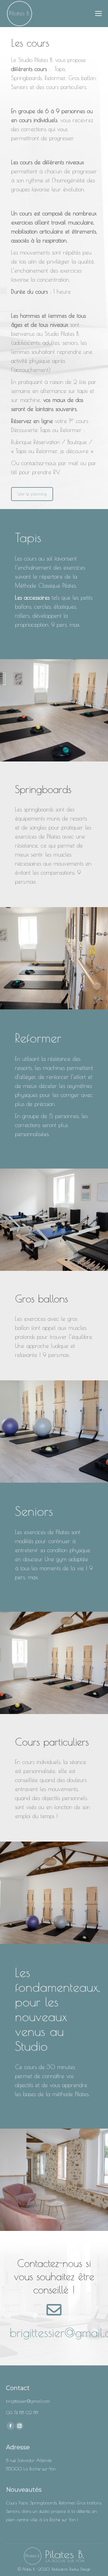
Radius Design (79, 2569)
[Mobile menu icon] (98, 14)
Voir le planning (32, 494)
